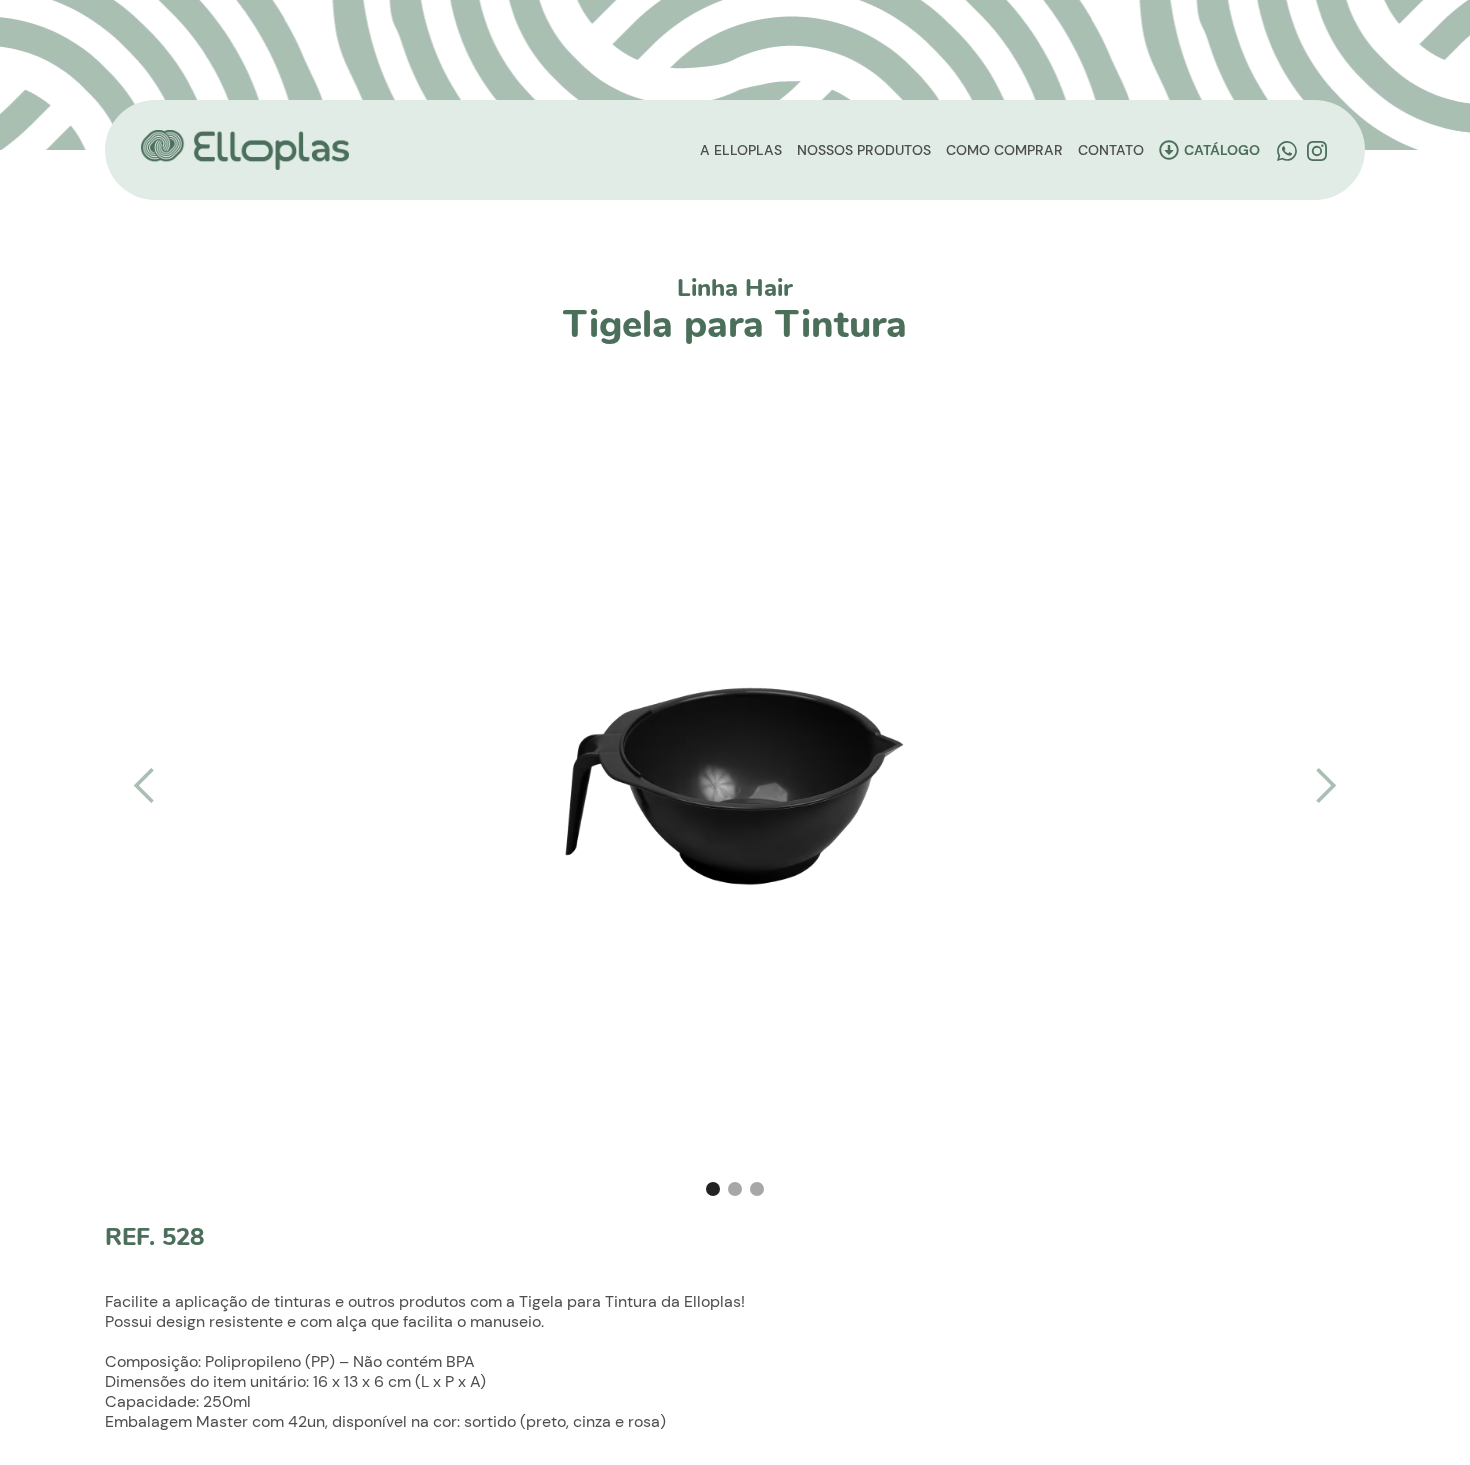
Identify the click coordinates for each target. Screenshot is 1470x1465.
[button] (145, 786)
